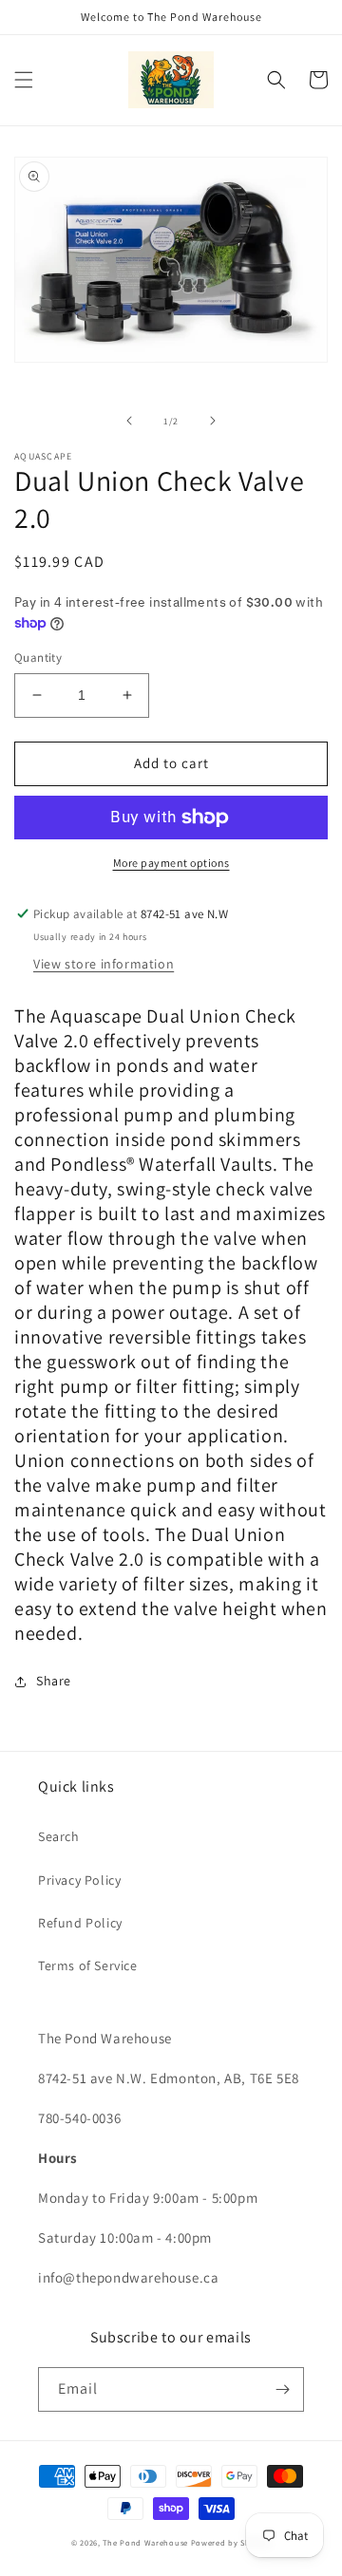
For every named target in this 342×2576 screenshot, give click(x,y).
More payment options (171, 863)
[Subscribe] (282, 2389)
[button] (24, 80)
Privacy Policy (79, 1880)
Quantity (38, 658)
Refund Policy (80, 1923)
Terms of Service (88, 1965)
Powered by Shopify (231, 2542)
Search (59, 1836)
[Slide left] (129, 421)
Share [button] (54, 1681)
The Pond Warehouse (145, 2542)
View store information (104, 964)
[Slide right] (213, 421)
